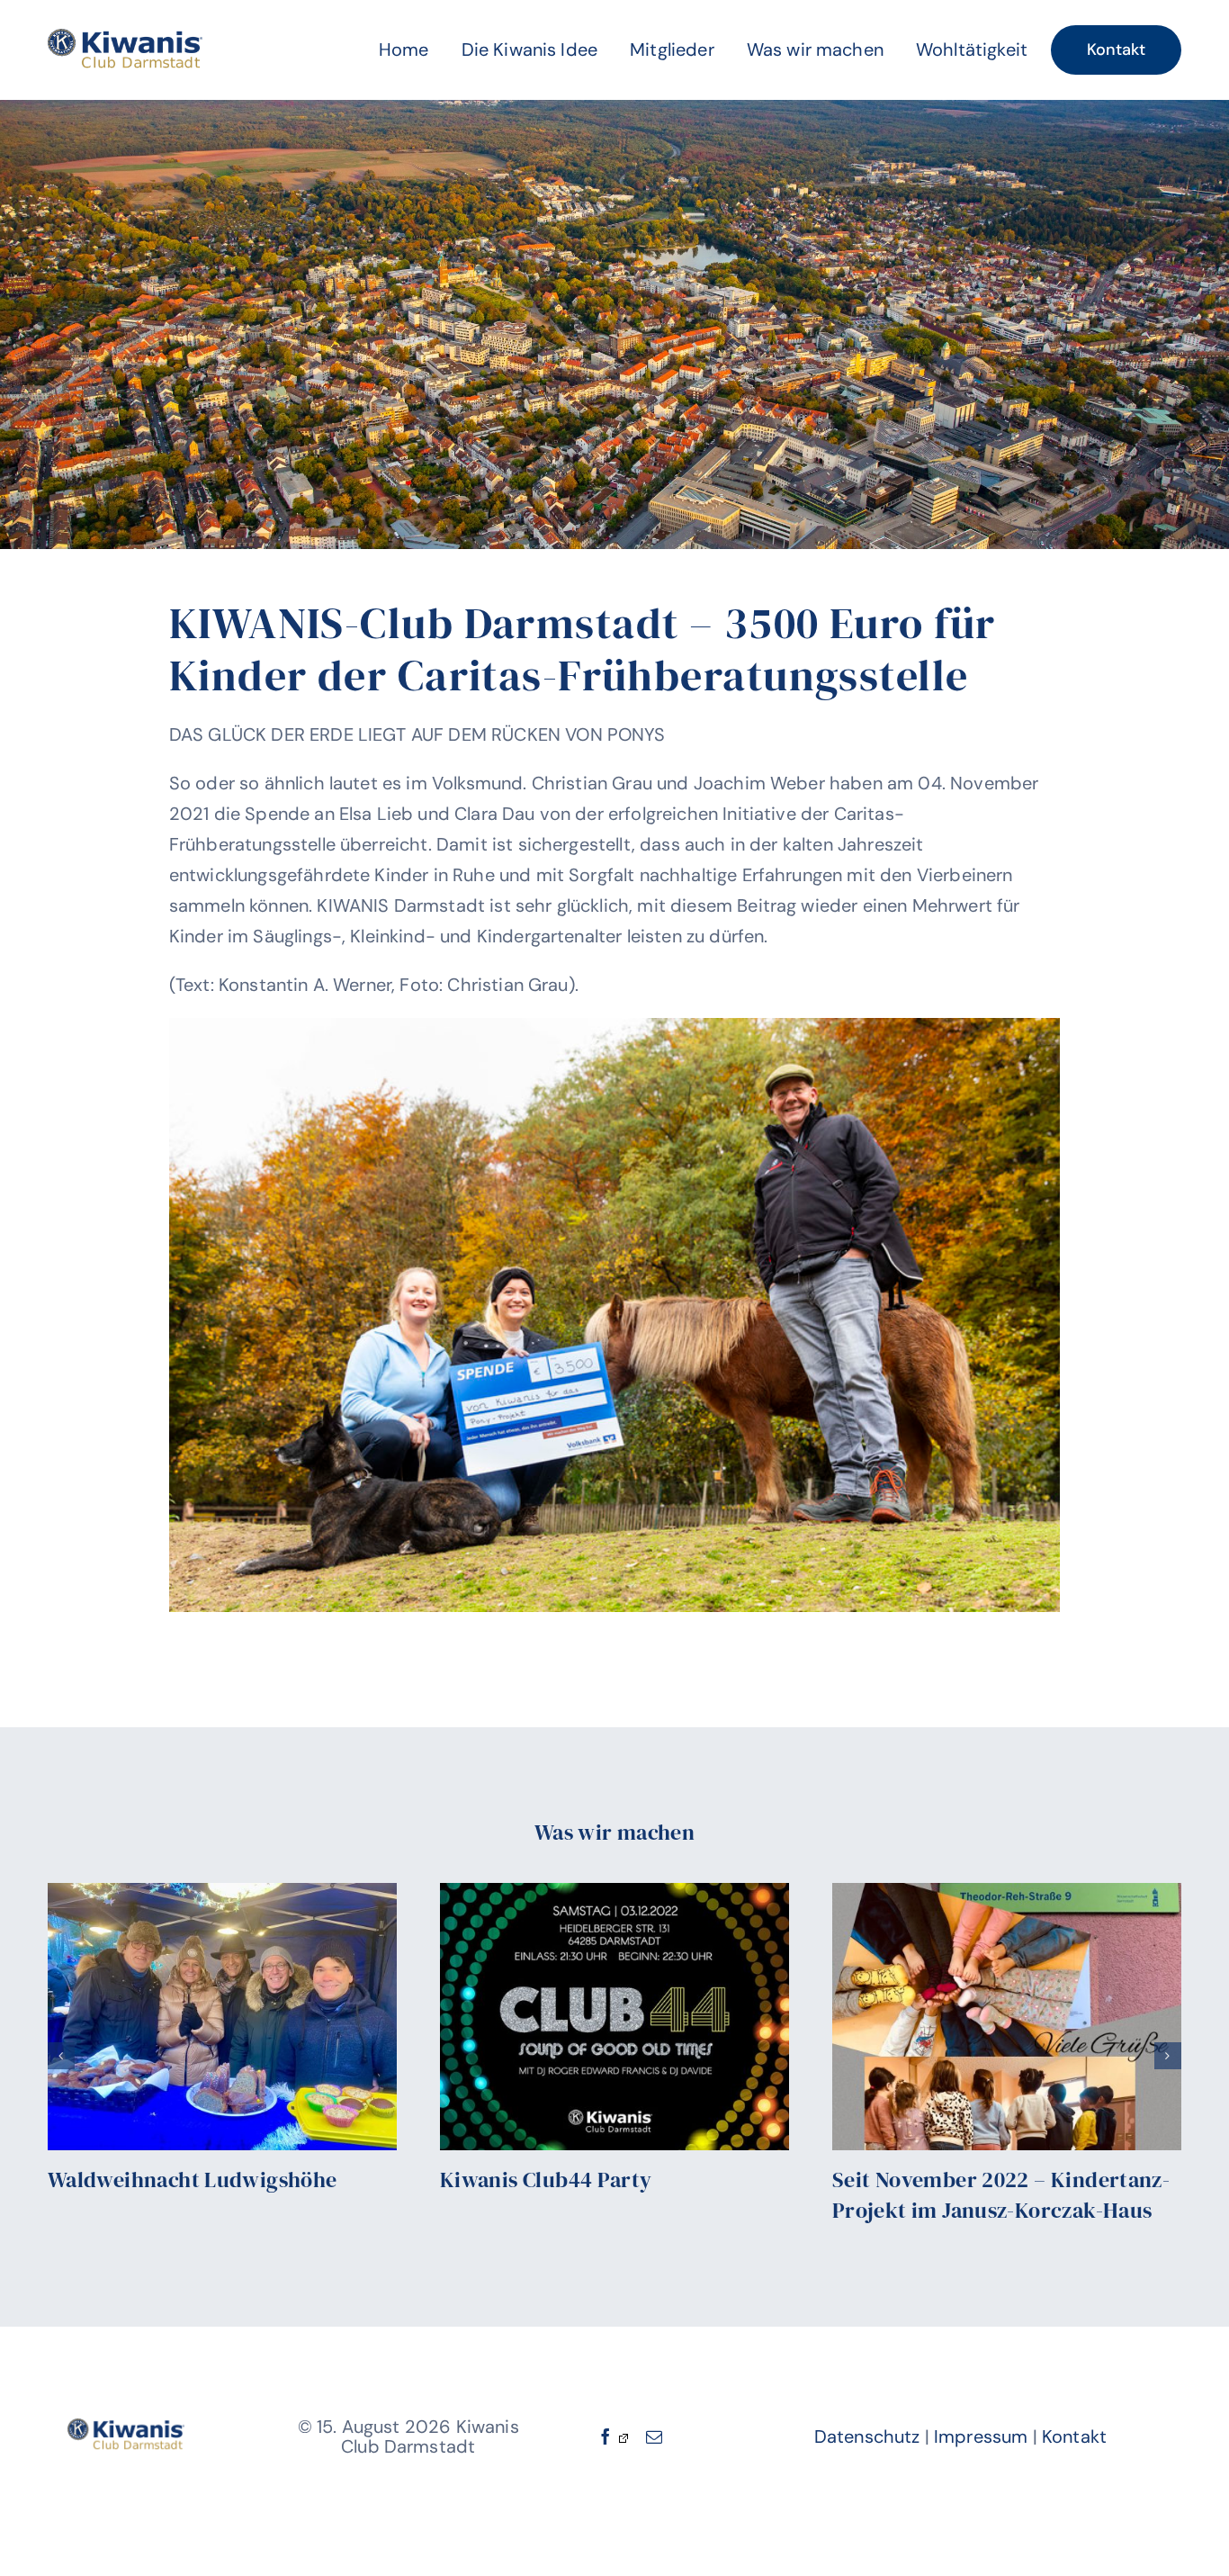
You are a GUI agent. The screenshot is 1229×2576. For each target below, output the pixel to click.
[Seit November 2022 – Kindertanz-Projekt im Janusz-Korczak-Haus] (1007, 2017)
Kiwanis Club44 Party (546, 2180)
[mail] (654, 2436)
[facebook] (613, 2436)
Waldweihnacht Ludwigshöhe (193, 2180)
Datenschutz (867, 2436)
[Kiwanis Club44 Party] (614, 2017)
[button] (61, 2056)
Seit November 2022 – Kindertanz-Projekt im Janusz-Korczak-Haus (1001, 2195)
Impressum (981, 2436)
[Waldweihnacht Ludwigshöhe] (222, 2017)
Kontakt (1074, 2436)
